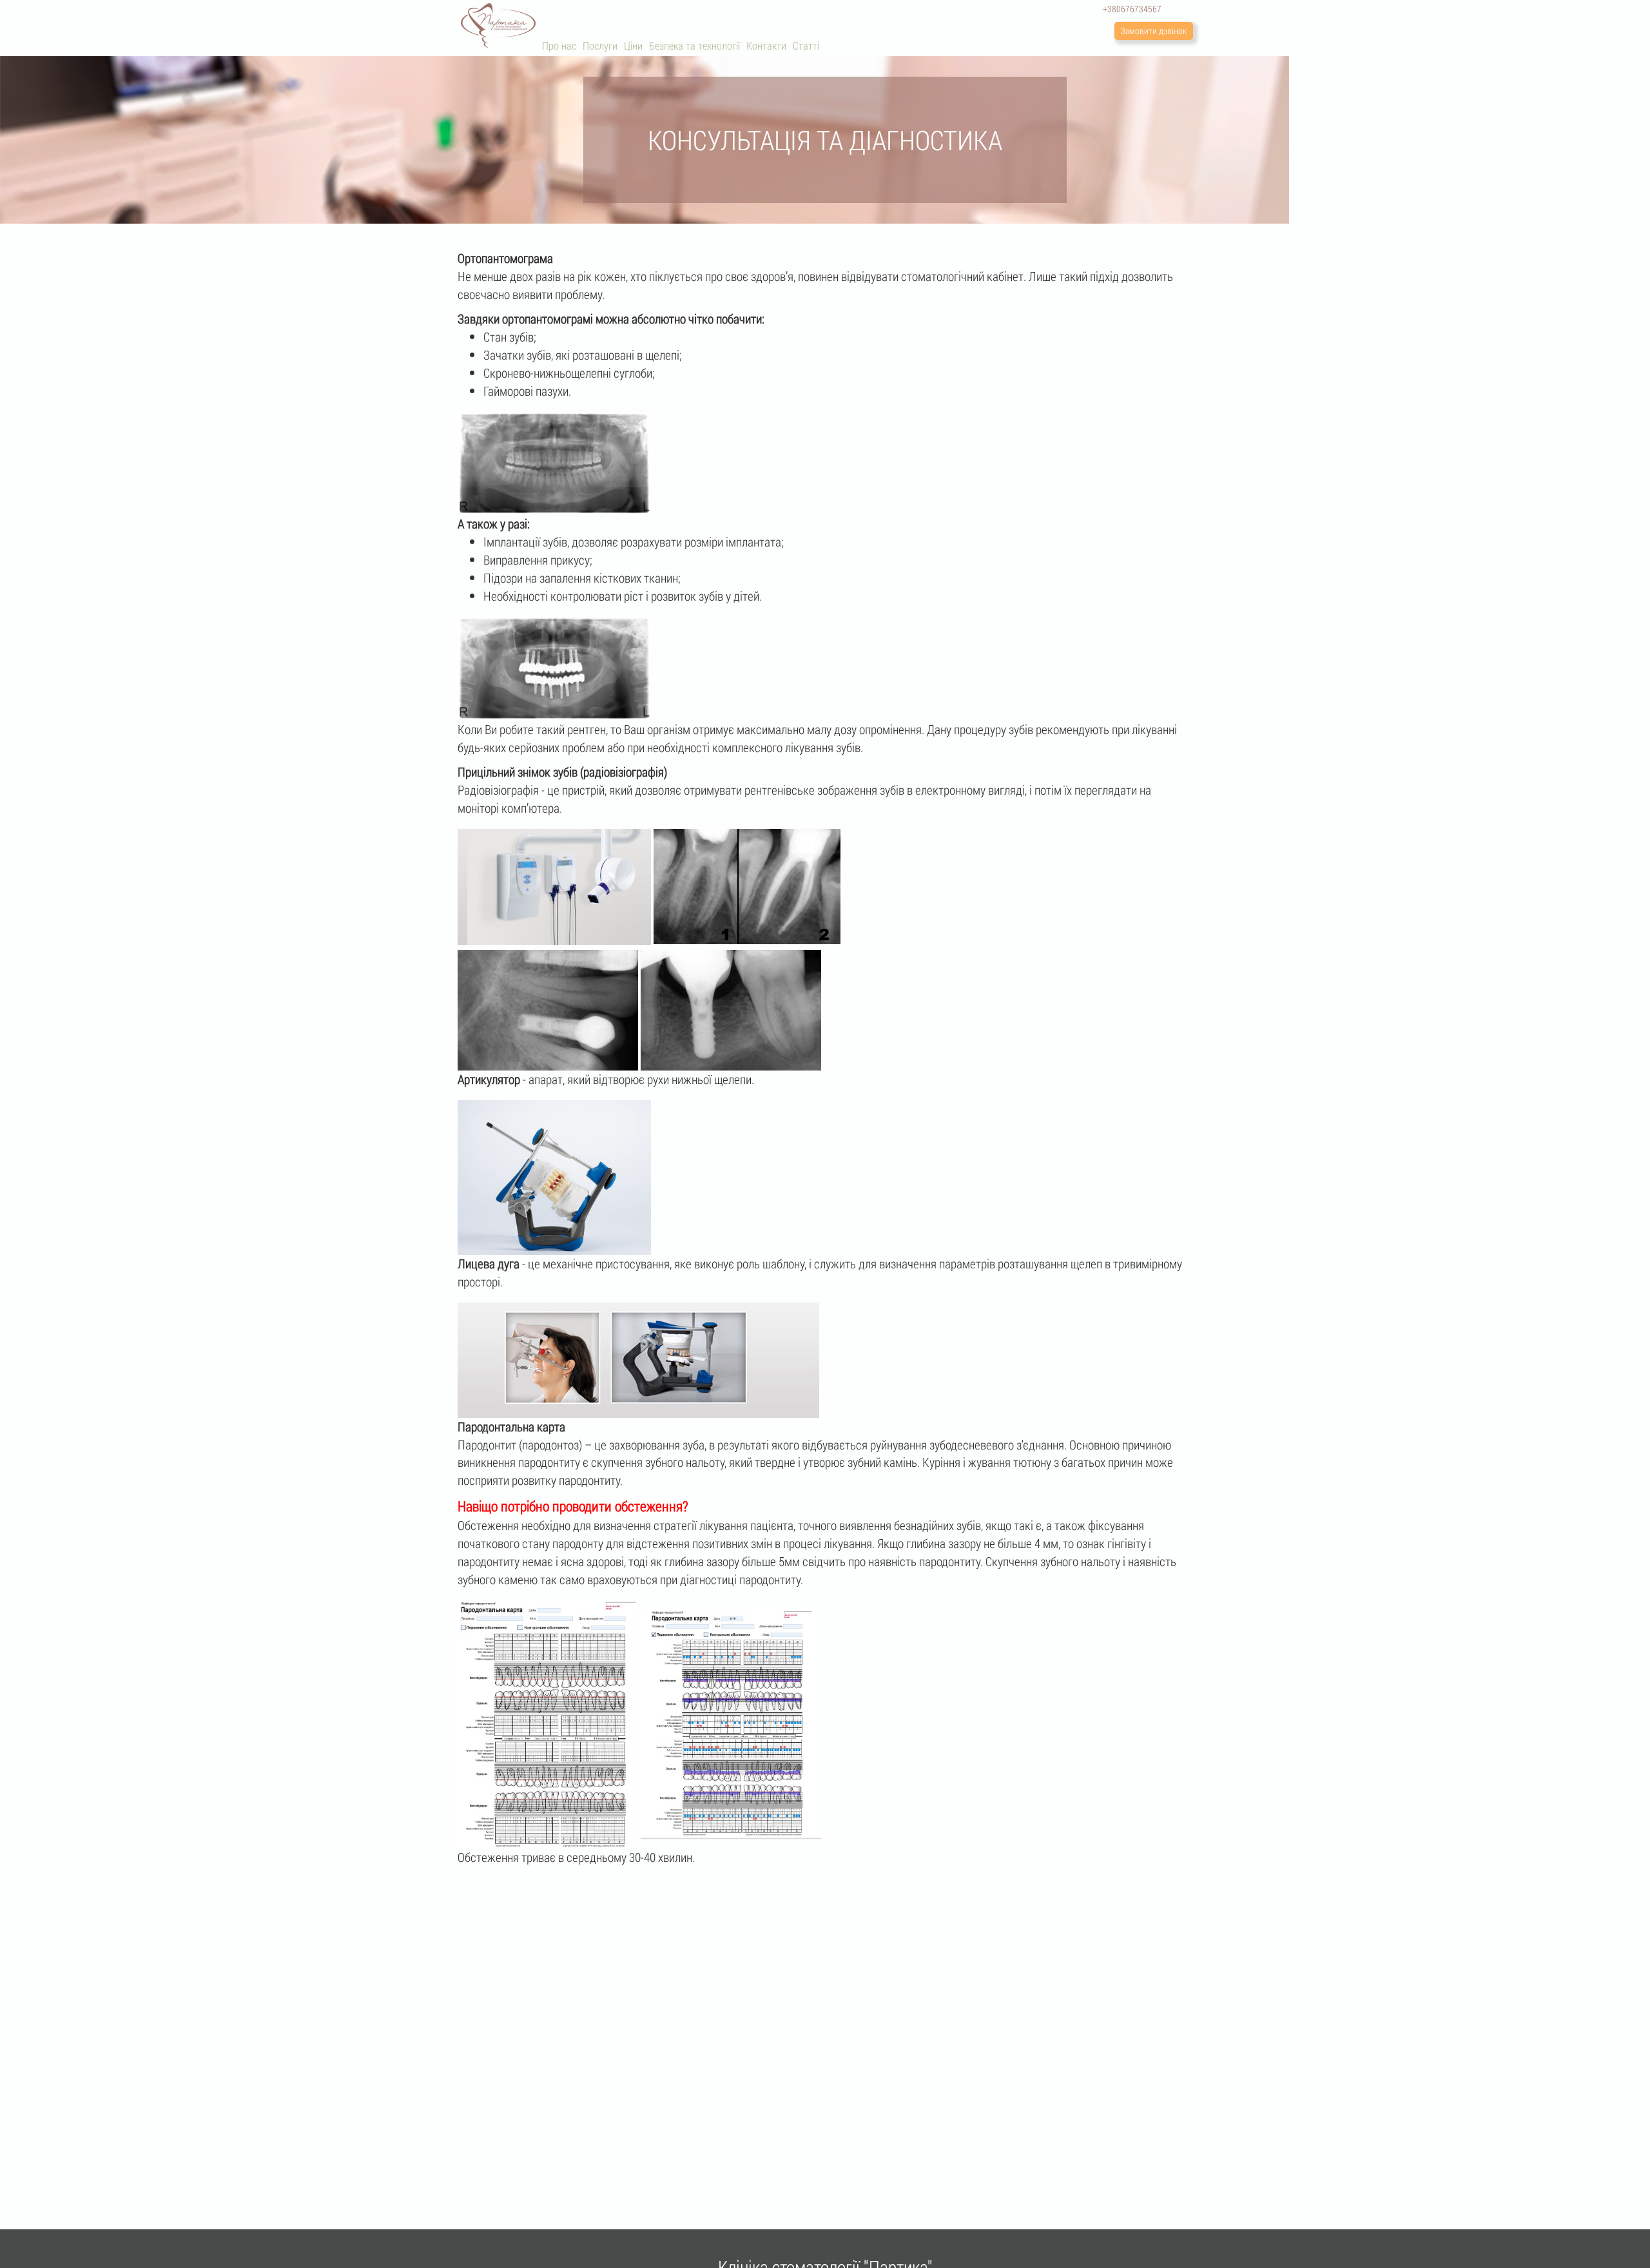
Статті (806, 45)
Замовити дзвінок (1154, 31)
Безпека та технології (694, 45)
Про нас (559, 45)
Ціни (633, 45)
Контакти (766, 45)
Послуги (600, 45)
